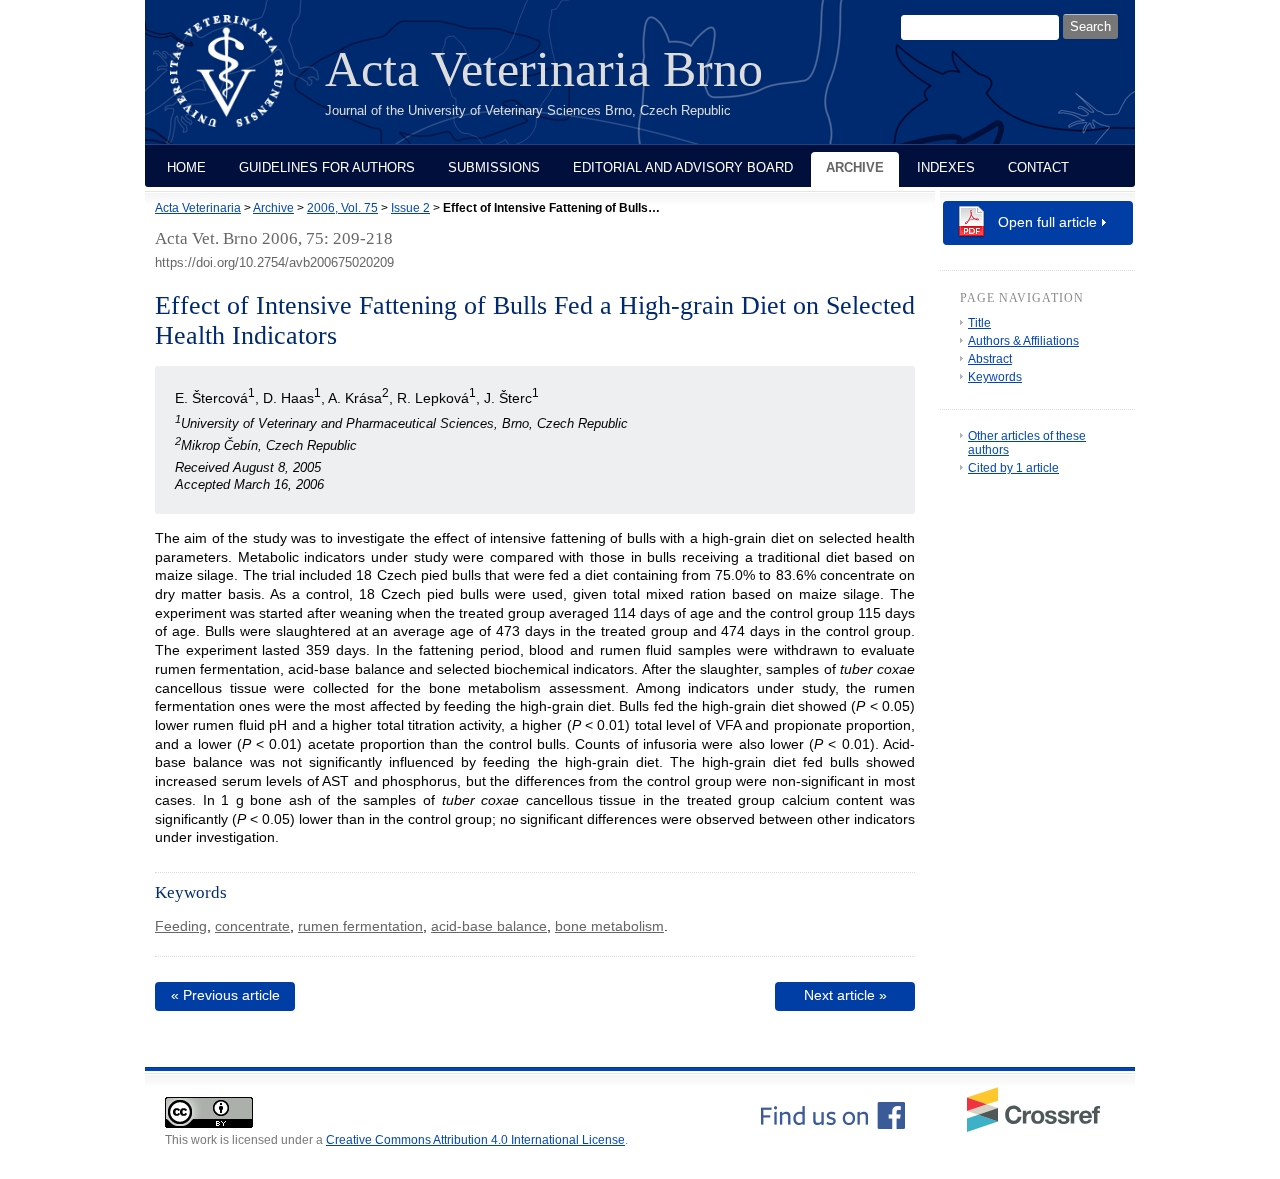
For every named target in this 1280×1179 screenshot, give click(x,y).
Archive (855, 167)
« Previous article (225, 995)
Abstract (990, 359)
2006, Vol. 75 (342, 208)
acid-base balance (489, 926)
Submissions (494, 167)
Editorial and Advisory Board (683, 167)
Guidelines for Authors (327, 167)
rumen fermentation (360, 926)
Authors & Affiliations (1023, 341)
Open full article (1047, 222)
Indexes (946, 167)
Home (186, 167)
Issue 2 (410, 208)
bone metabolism (609, 926)
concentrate (252, 926)
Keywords (995, 377)
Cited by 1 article (1013, 468)
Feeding (181, 926)
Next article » (845, 995)
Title (979, 323)
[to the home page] (241, 83)
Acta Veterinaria (198, 208)
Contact (1038, 167)
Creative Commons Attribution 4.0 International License (475, 1140)
